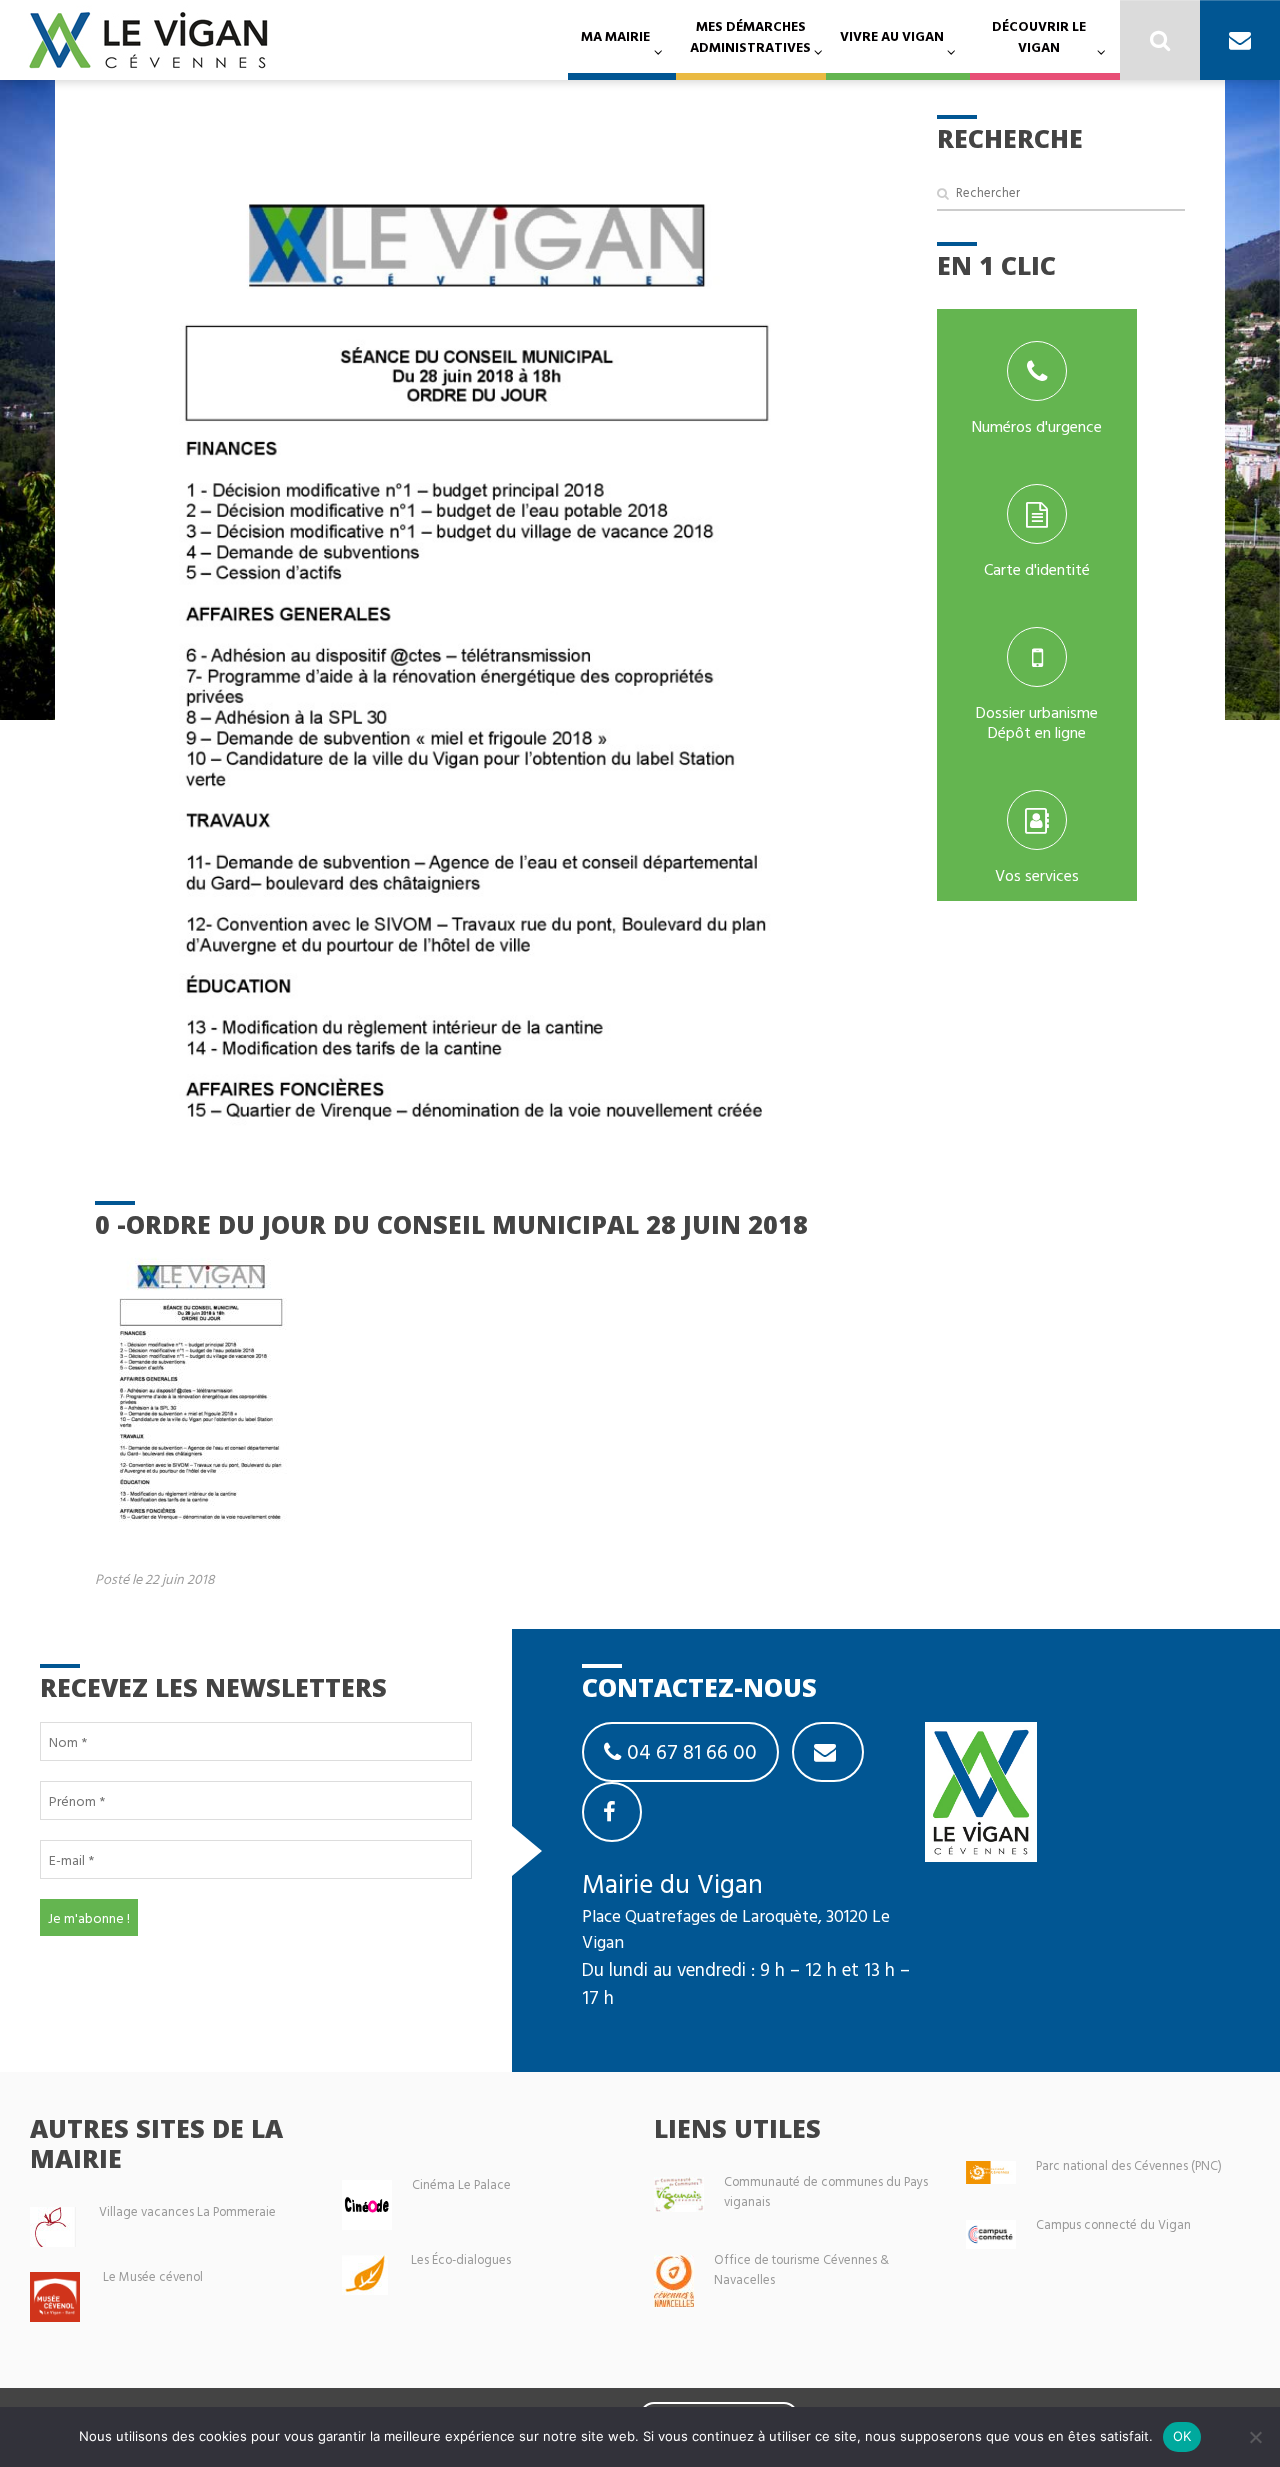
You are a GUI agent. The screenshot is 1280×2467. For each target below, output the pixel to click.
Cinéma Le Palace (461, 2184)
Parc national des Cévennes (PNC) (1129, 2165)
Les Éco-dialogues (461, 2259)
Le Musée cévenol (153, 2276)
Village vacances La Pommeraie (187, 2211)
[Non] (1255, 2437)
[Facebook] (612, 1812)
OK (1182, 2436)
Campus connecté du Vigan (1113, 2224)
